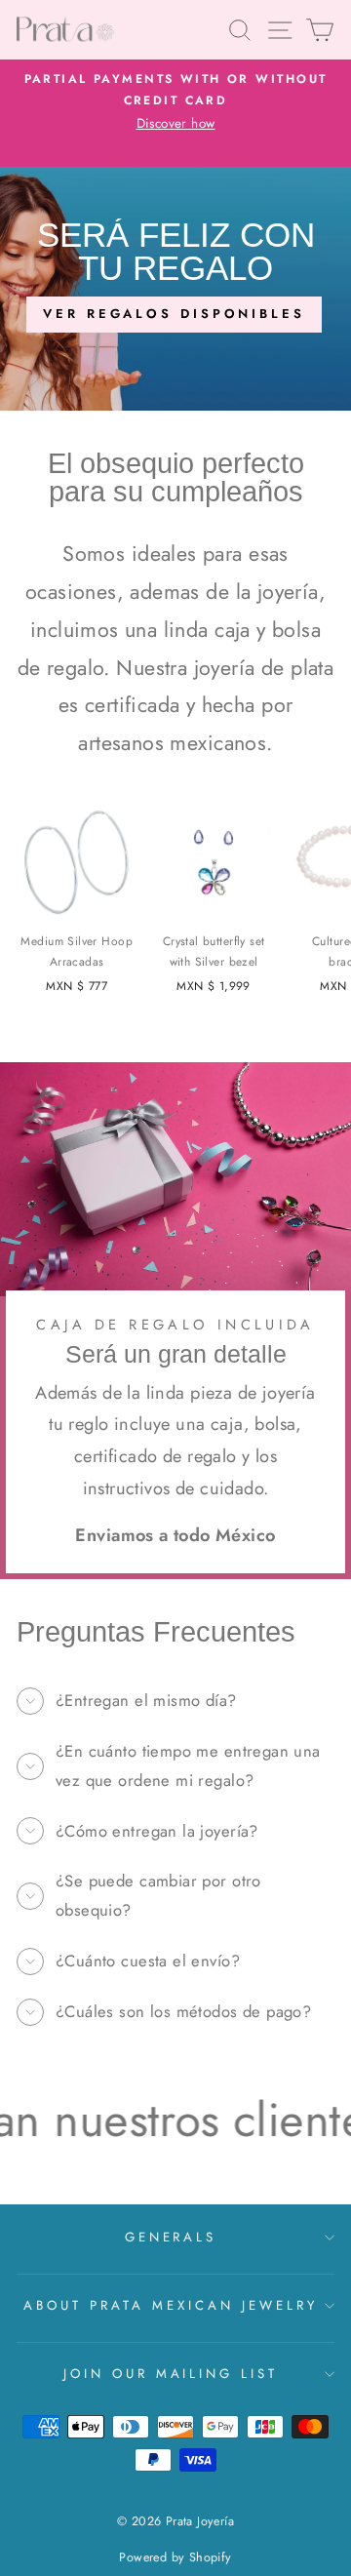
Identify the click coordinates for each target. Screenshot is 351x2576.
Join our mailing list (171, 2374)
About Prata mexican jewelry (170, 2305)
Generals (171, 2237)
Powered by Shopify (175, 2557)
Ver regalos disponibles (174, 314)
